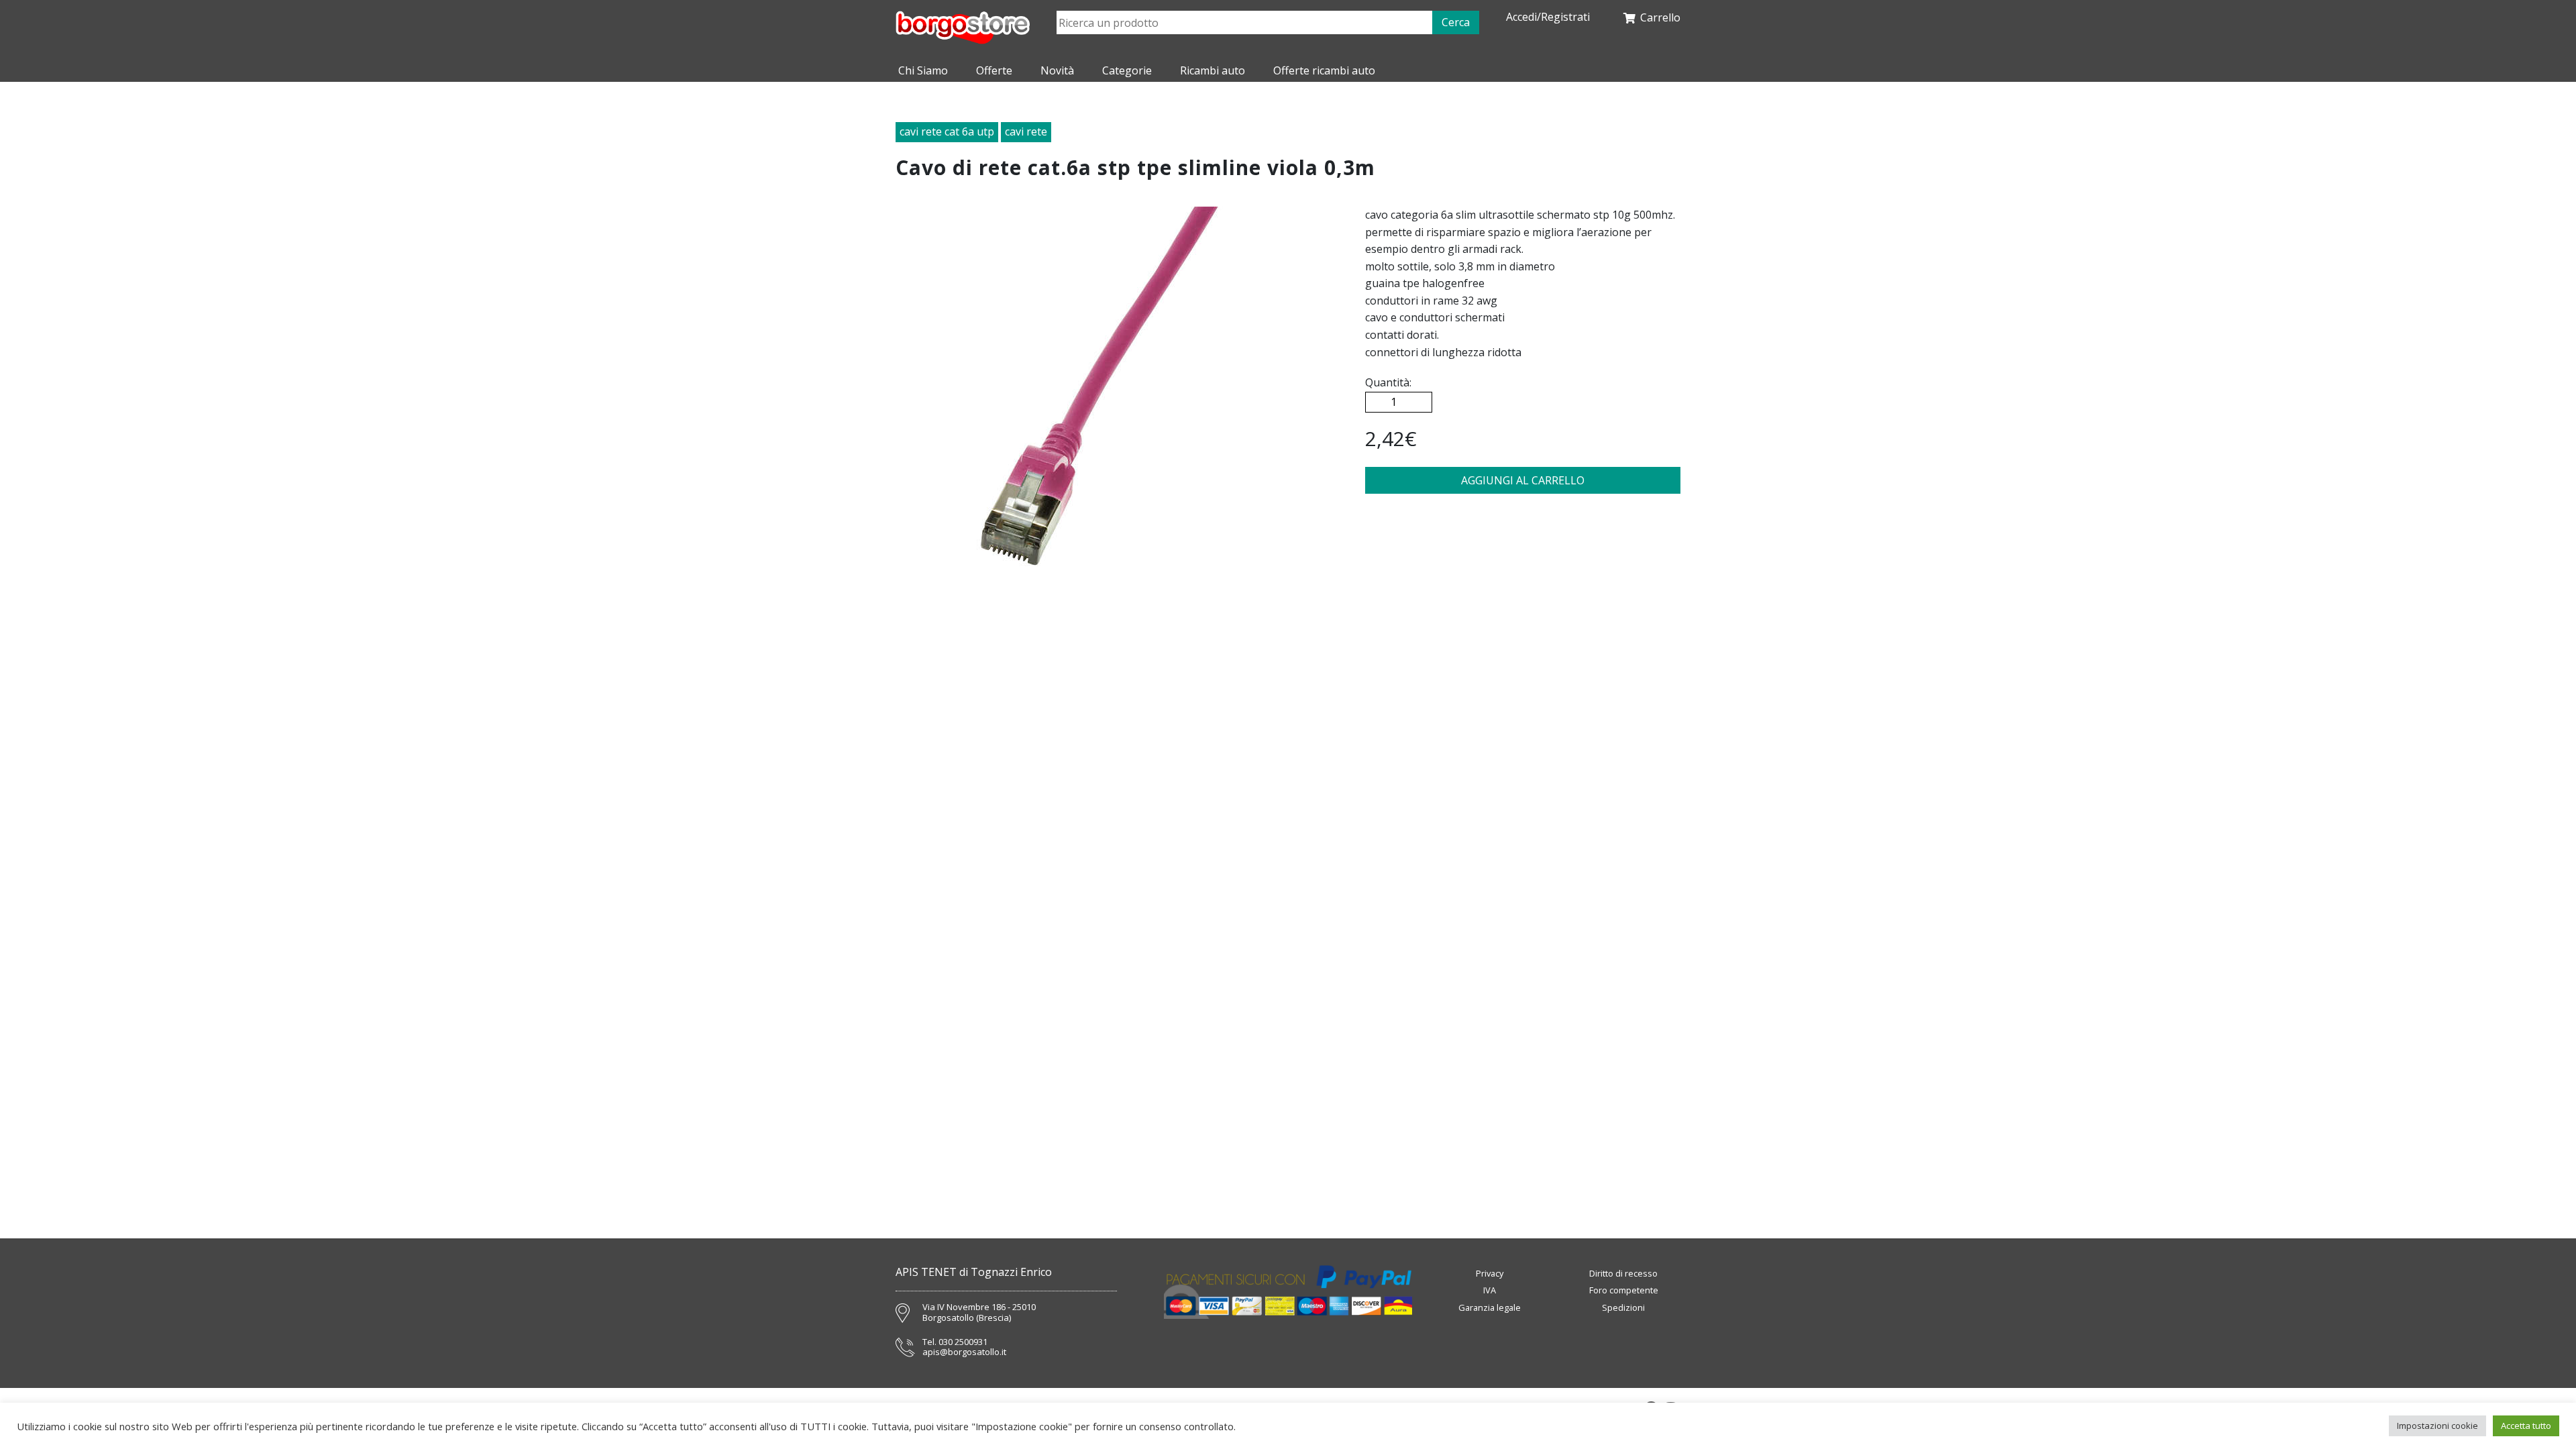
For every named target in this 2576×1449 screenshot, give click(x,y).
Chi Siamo (923, 70)
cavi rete (1026, 131)
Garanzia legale (1490, 1307)
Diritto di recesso (1623, 1273)
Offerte (994, 70)
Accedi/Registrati (1548, 17)
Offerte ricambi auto (1324, 70)
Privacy (1490, 1273)
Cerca (1456, 22)
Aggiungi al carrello (1523, 480)
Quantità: (1388, 382)
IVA (1490, 1290)
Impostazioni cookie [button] (2437, 1426)
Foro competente (1624, 1290)
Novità (1057, 70)
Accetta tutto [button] (2526, 1426)
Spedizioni (1623, 1307)
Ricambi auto (1213, 70)
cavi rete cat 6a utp (947, 131)
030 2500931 (963, 1342)
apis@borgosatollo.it (964, 1352)
